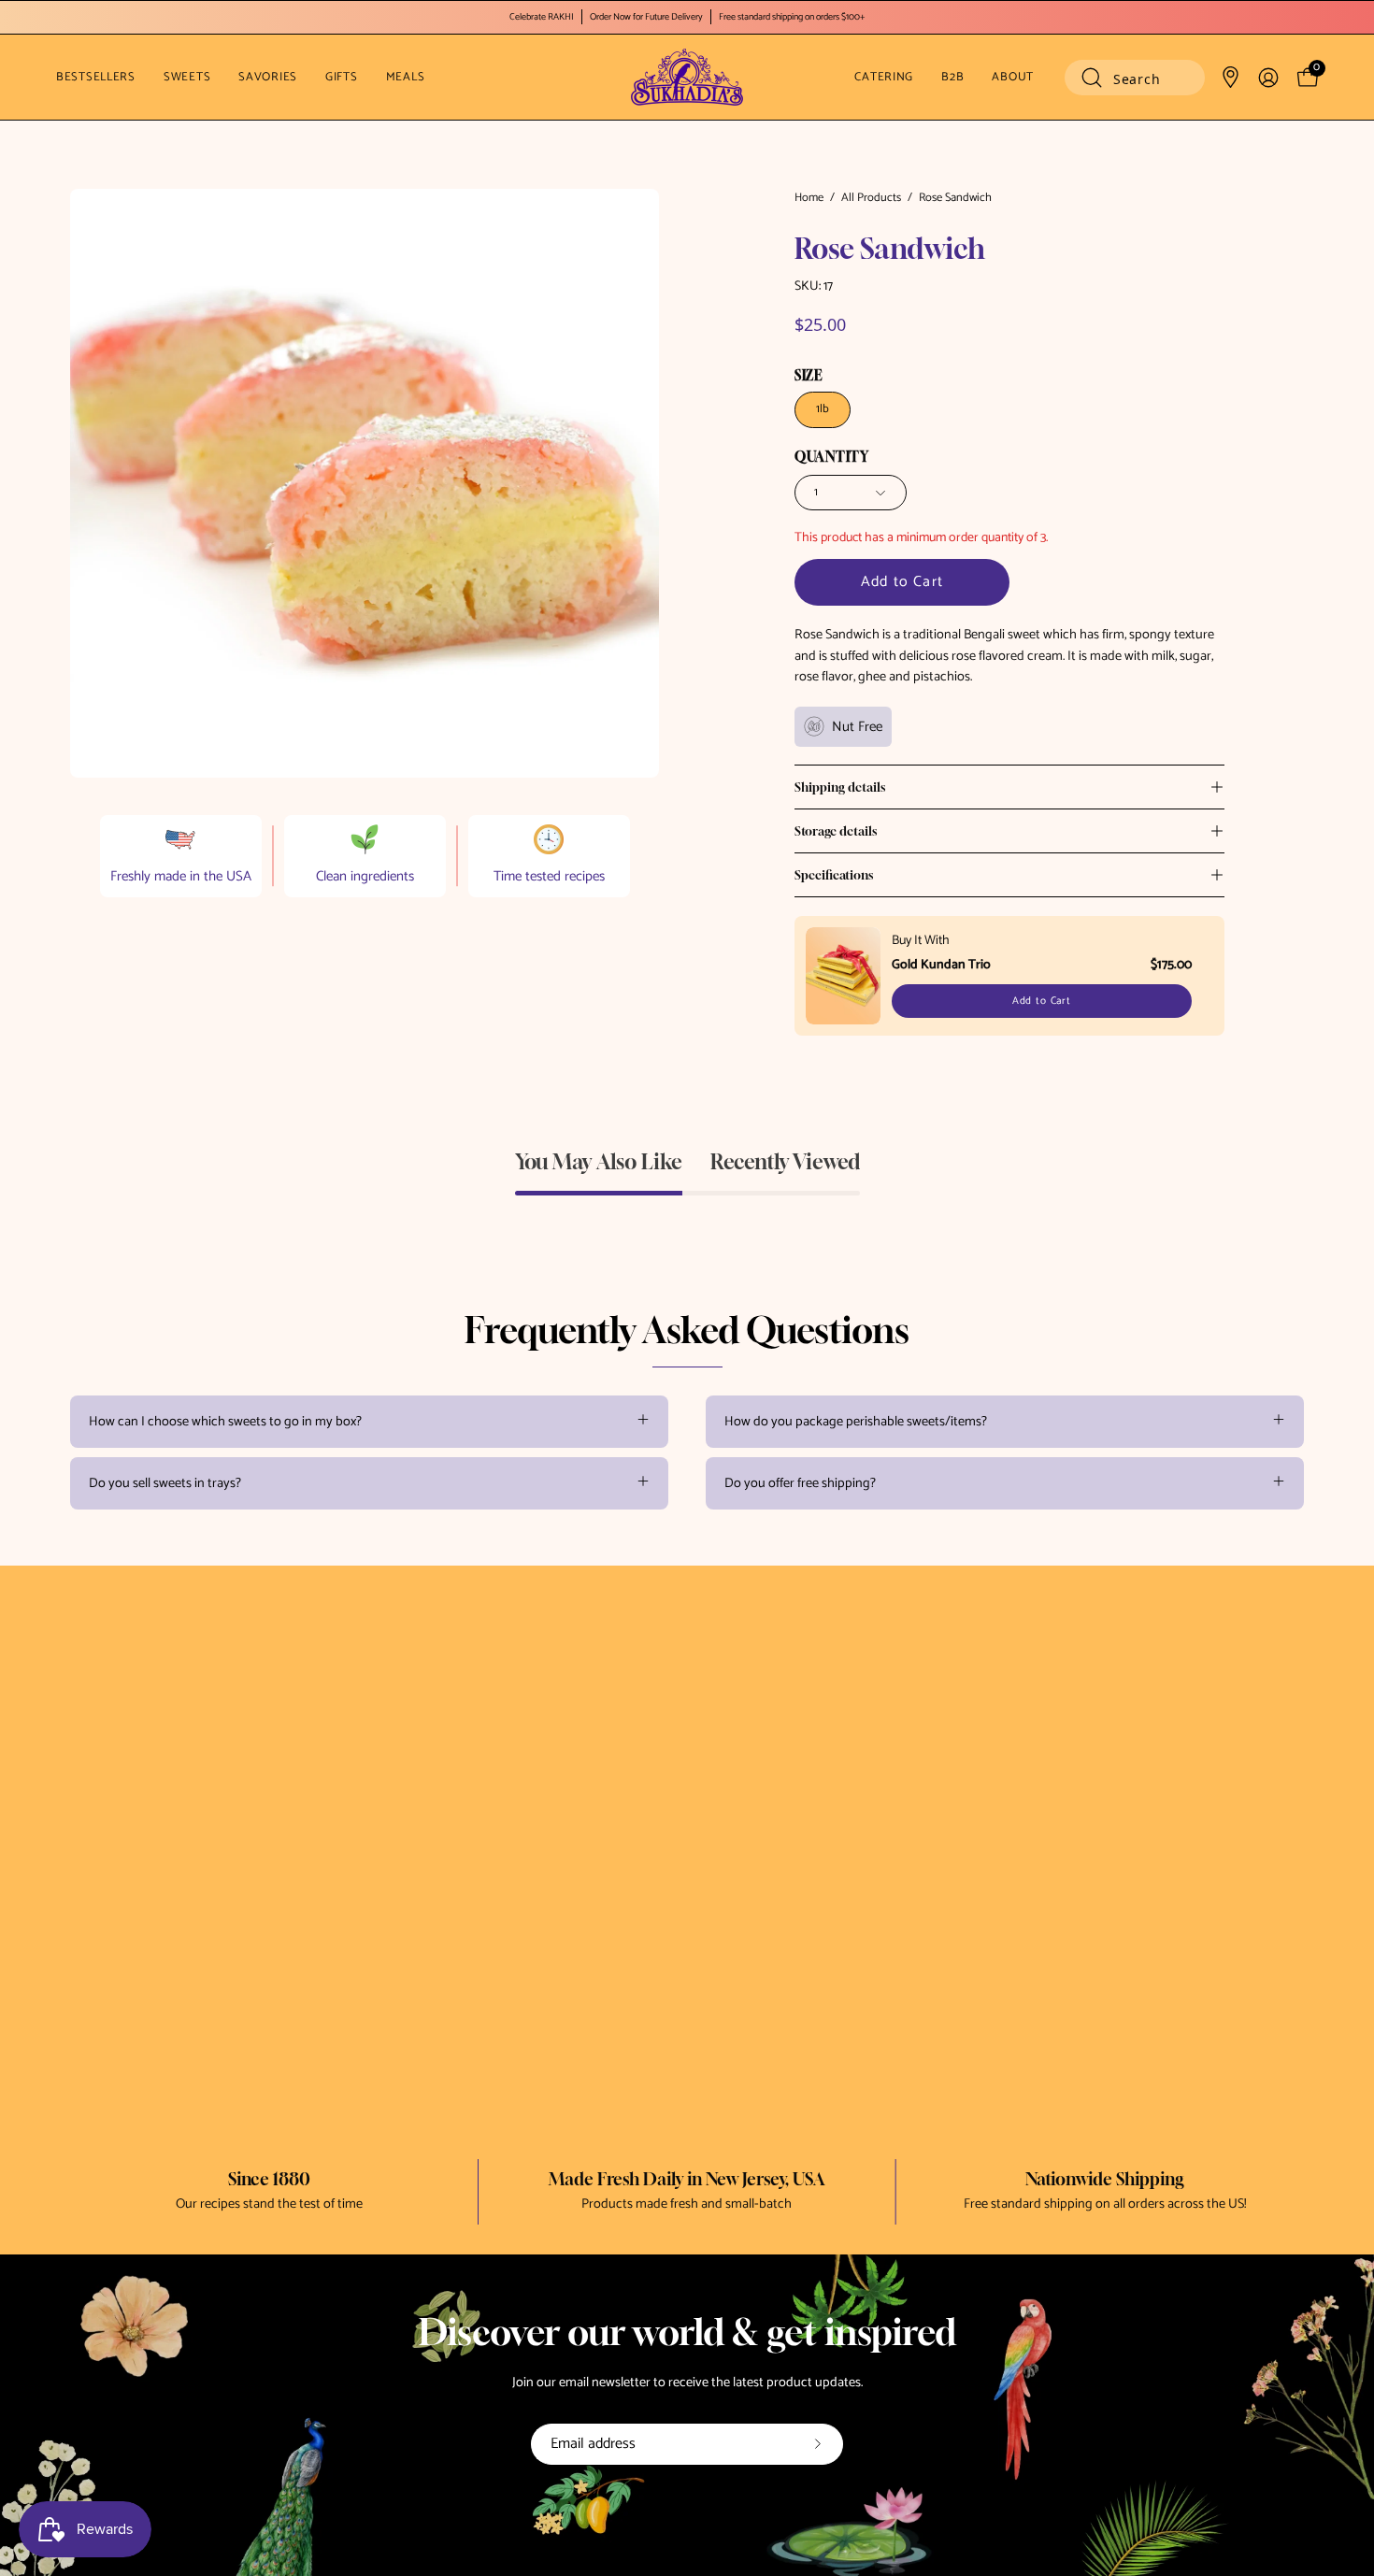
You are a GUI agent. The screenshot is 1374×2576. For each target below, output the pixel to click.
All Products (871, 198)
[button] (1135, 78)
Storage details (836, 831)
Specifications (834, 875)
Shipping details (840, 787)
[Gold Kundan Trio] (843, 976)
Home (809, 198)
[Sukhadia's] (687, 77)
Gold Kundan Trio (941, 965)
